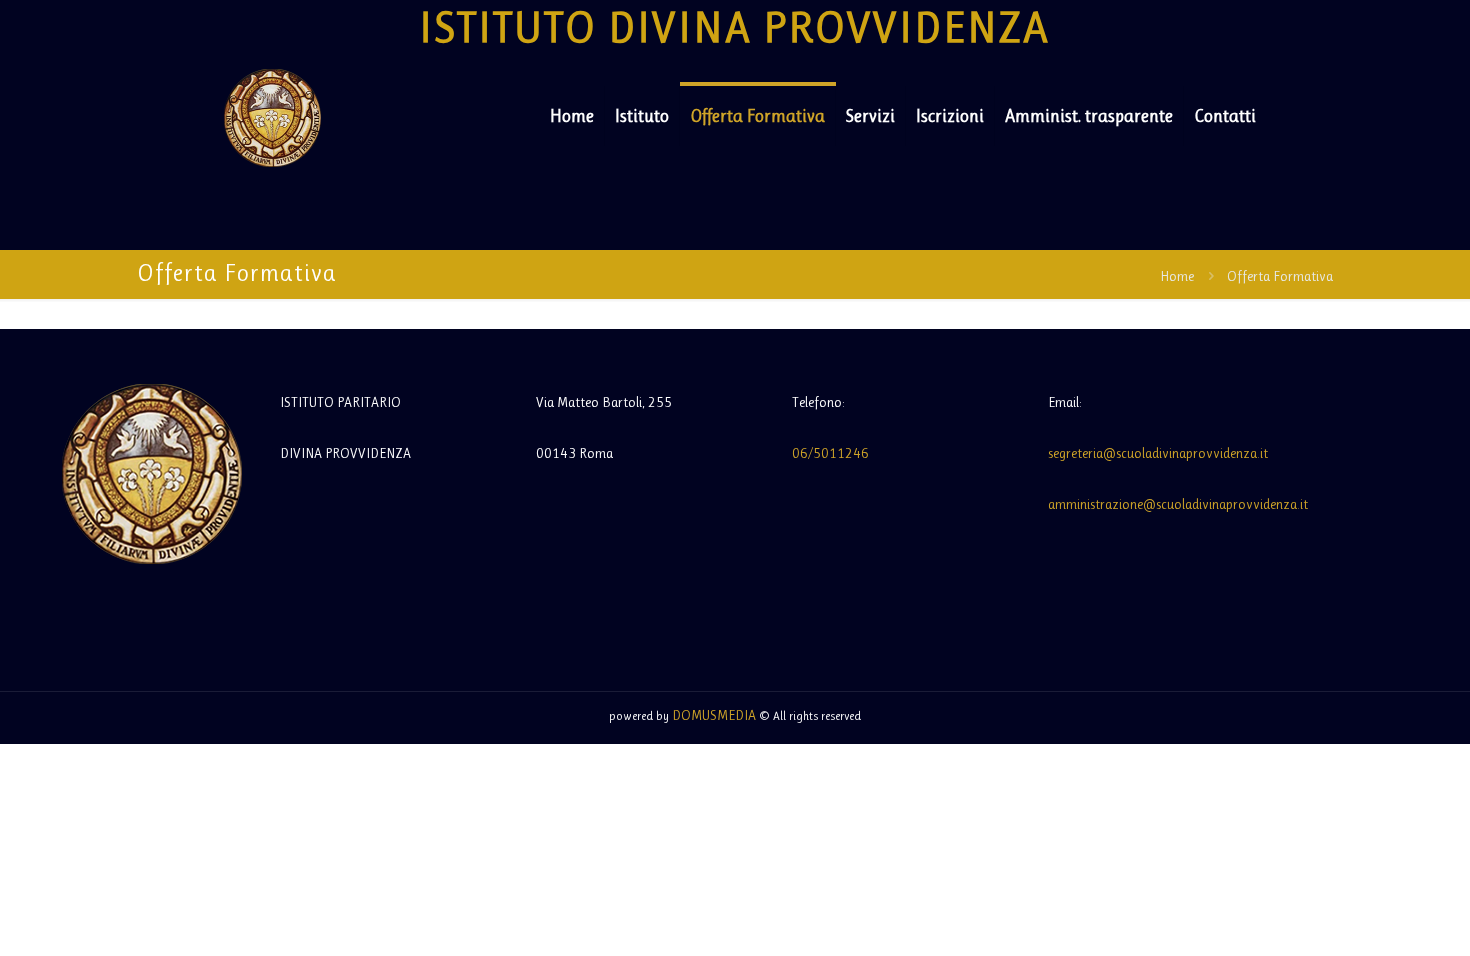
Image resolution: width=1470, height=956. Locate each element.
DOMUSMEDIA (714, 715)
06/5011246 (830, 453)
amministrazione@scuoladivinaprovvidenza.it (1178, 504)
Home (1177, 276)
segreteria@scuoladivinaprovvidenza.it (1158, 453)
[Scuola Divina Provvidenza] (272, 116)
